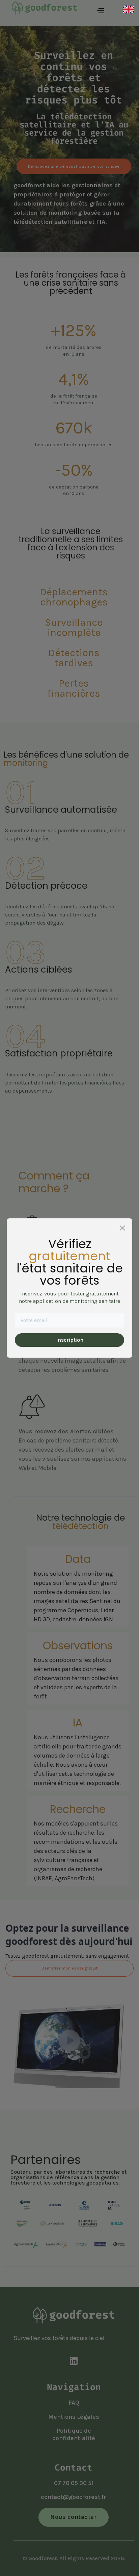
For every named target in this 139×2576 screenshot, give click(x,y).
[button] (100, 10)
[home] (41, 10)
